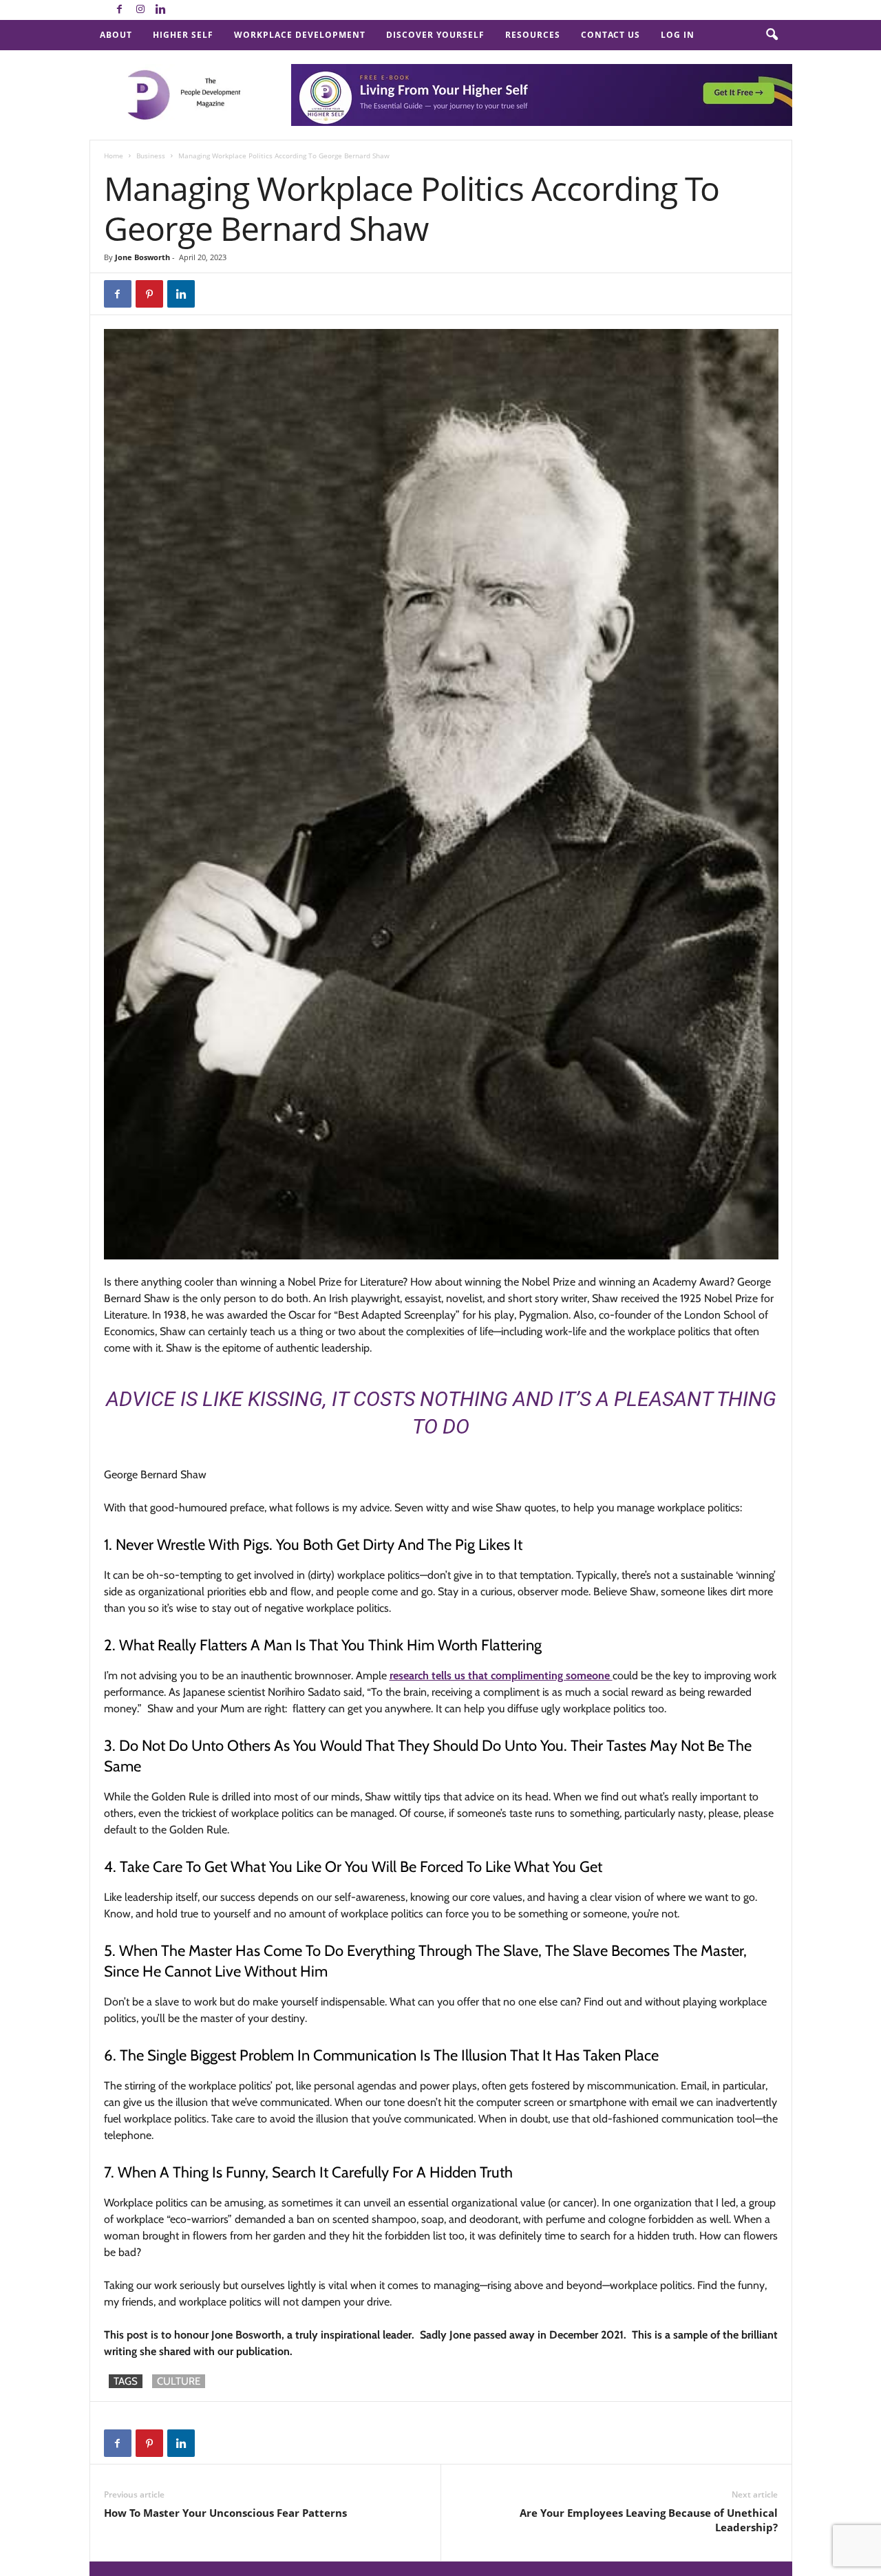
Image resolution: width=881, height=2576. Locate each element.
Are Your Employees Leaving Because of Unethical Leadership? (649, 2520)
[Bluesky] (182, 10)
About (116, 35)
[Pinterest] (149, 294)
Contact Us (611, 35)
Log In (678, 35)
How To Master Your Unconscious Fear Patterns (225, 2513)
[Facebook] (120, 10)
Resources (533, 35)
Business (151, 156)
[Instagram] (140, 10)
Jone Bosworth (142, 257)
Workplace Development (300, 35)
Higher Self (183, 35)
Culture (179, 2381)
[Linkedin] (161, 10)
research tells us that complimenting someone (501, 1675)
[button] (772, 35)
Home (114, 156)
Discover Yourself (435, 35)
